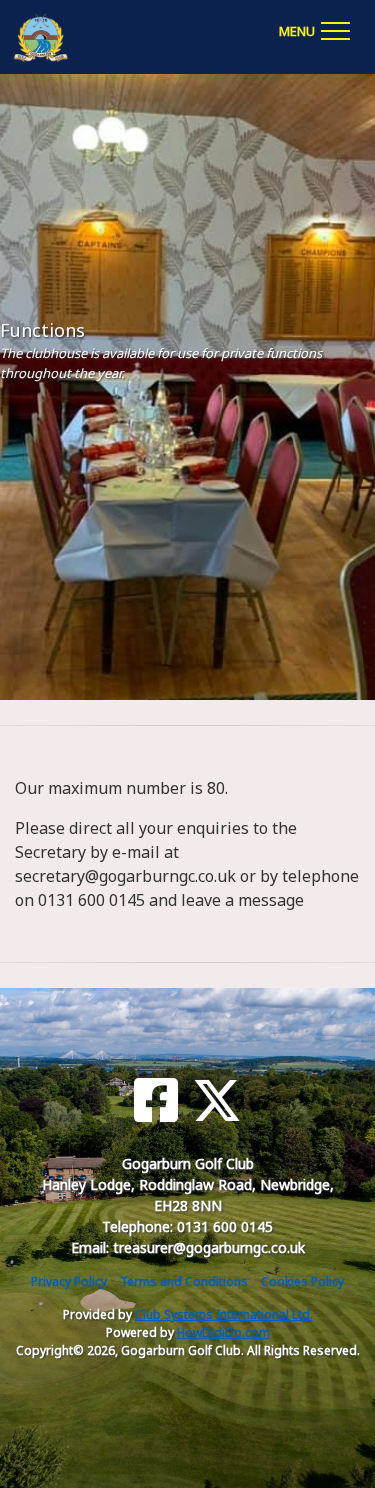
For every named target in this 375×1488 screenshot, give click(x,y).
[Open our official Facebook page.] (156, 1100)
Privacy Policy (69, 1281)
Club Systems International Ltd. (224, 1314)
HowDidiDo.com (223, 1332)
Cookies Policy (302, 1281)
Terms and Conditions (184, 1281)
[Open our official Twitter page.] (217, 1100)
